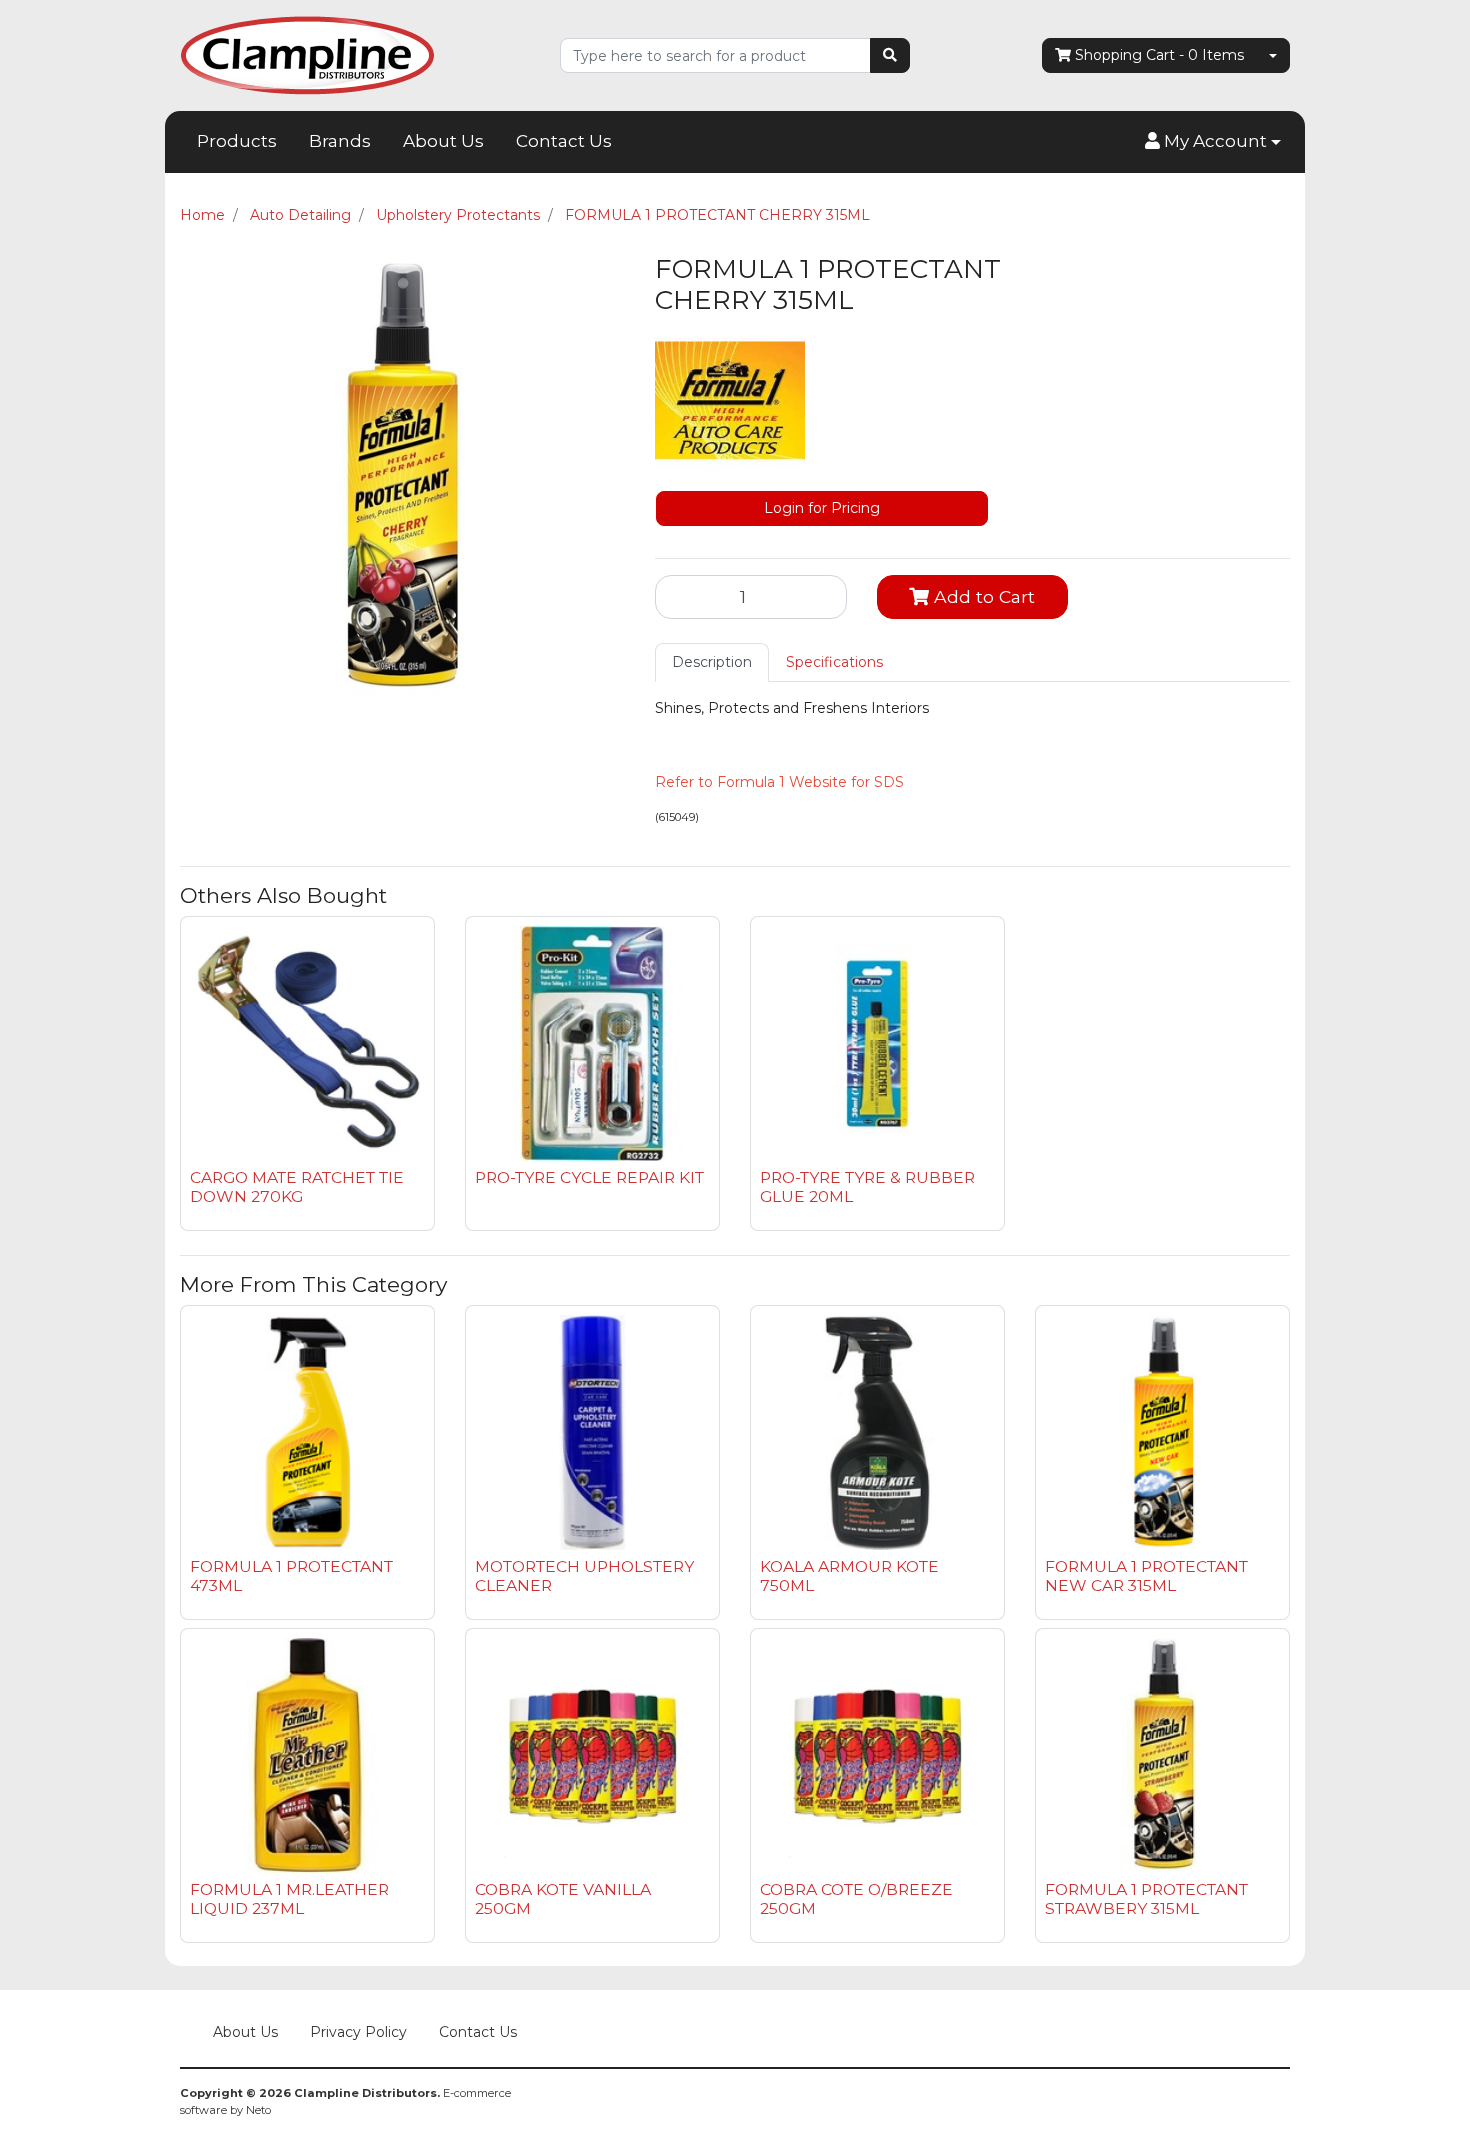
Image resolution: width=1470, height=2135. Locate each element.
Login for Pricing (822, 508)
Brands (340, 141)
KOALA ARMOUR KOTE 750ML (849, 1576)
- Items (1159, 55)
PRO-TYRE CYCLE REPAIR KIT (589, 1177)
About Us (443, 141)
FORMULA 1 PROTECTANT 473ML (291, 1576)
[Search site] (890, 55)
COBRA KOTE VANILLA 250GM (563, 1899)
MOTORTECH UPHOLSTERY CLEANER (584, 1576)
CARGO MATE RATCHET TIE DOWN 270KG (297, 1187)
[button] (1213, 142)
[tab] (712, 662)
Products (237, 141)
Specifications (834, 662)
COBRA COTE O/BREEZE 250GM (856, 1899)
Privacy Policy (358, 2032)
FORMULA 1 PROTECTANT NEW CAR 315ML (1146, 1576)
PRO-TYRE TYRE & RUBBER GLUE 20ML (867, 1187)
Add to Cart (982, 596)
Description (712, 662)
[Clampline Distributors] (307, 54)
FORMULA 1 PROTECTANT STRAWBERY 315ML (1146, 1899)
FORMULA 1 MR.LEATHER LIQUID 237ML (289, 1899)
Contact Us (564, 141)
